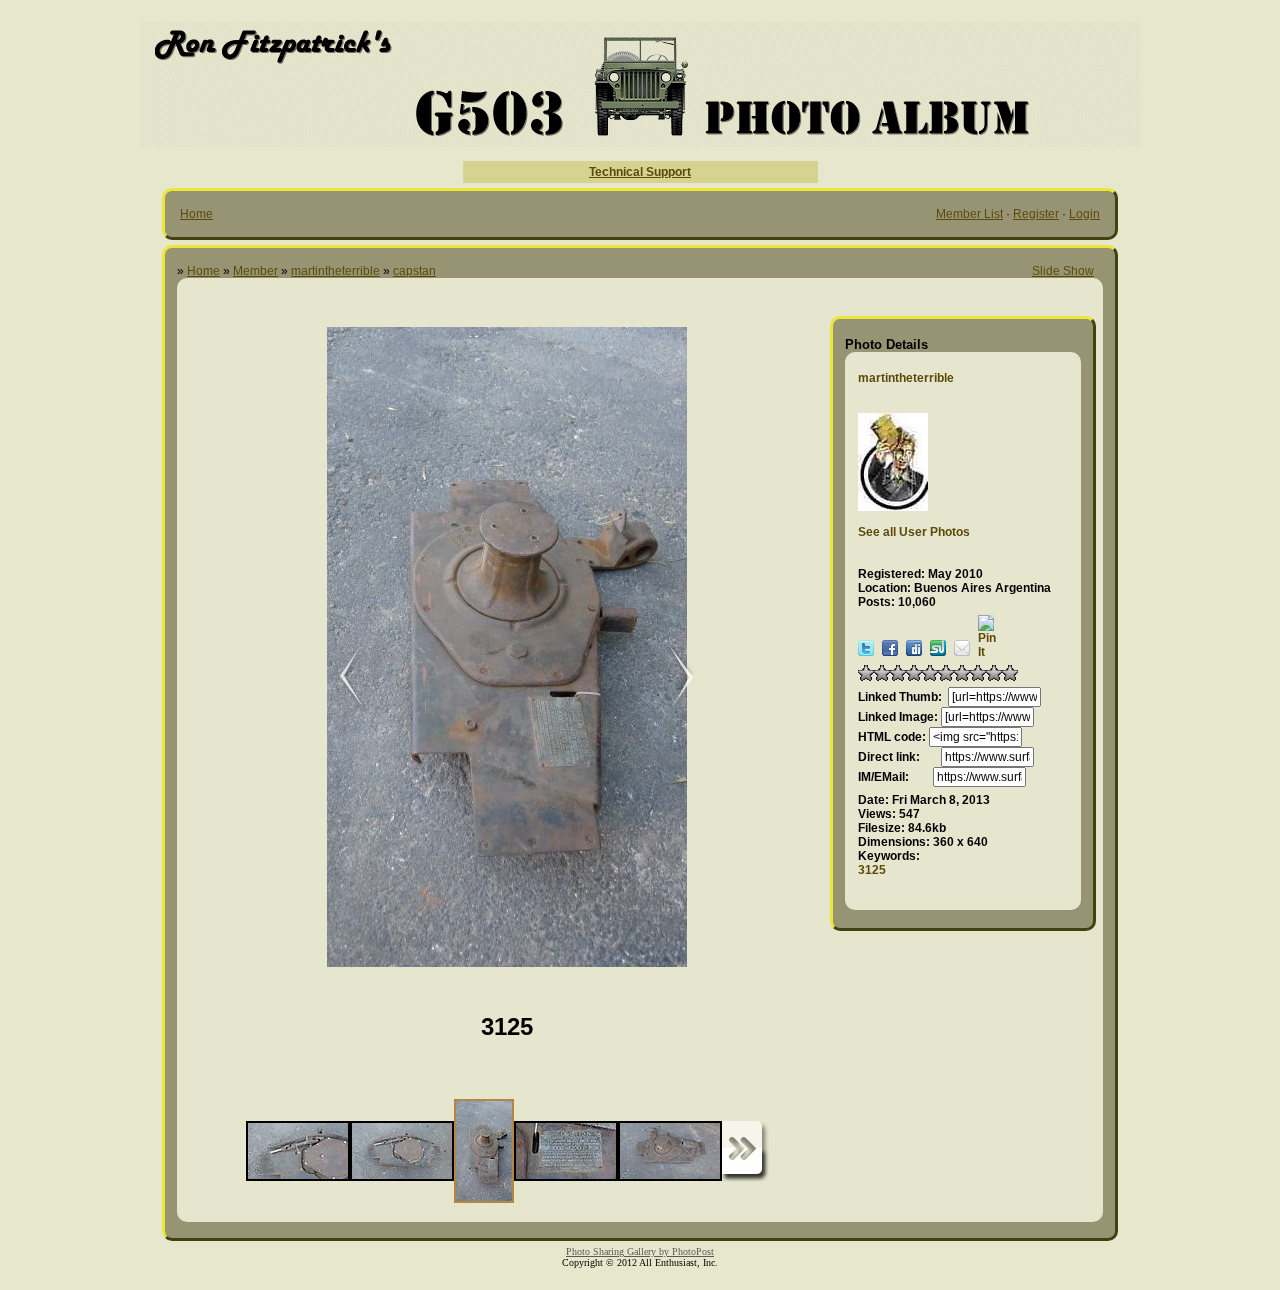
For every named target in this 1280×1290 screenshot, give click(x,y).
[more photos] (745, 1151)
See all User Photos (914, 532)
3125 (872, 870)
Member (255, 271)
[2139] (672, 677)
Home (196, 214)
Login (1084, 214)
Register (1036, 214)
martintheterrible (335, 271)
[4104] (337, 677)
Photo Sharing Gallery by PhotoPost (640, 1251)
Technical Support (640, 172)
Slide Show (1063, 271)
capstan (414, 271)
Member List (969, 214)
